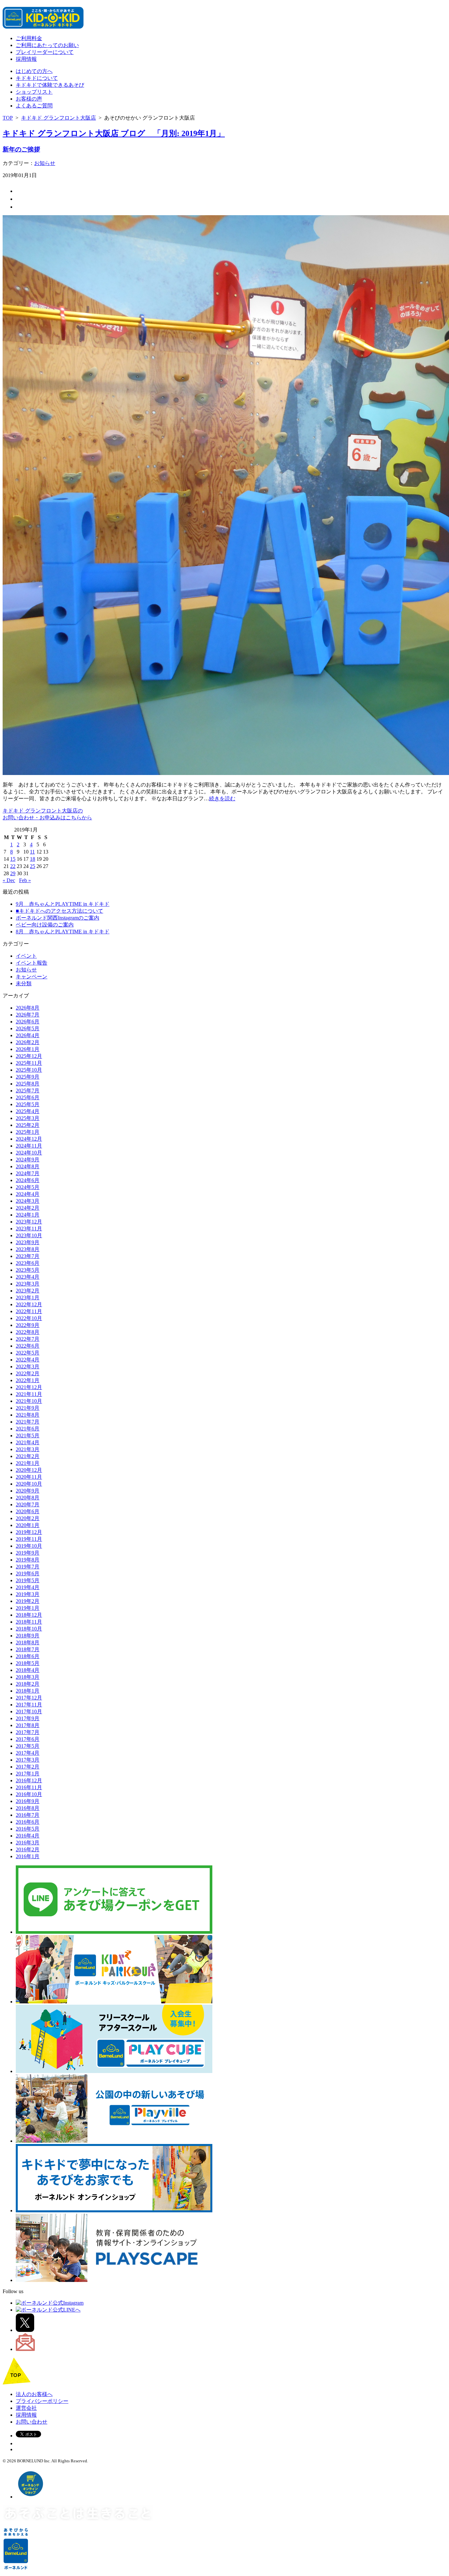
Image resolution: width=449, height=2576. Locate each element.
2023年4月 (28, 1277)
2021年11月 (29, 1394)
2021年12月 (29, 1387)
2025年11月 (29, 1063)
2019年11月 (29, 1539)
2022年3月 (28, 1367)
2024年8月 (28, 1166)
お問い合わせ (32, 2422)
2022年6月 (28, 1346)
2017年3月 (28, 1760)
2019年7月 (28, 1567)
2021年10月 (29, 1401)
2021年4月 (28, 1442)
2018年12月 (29, 1615)
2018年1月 (28, 1691)
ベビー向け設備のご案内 (45, 925)
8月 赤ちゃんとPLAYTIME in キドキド (63, 932)
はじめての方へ (34, 71)
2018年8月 (28, 1642)
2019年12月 (29, 1532)
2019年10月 (29, 1546)
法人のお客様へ (34, 2394)
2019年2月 (28, 1601)
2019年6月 (28, 1573)
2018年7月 (28, 1649)
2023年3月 (28, 1284)
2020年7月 (28, 1505)
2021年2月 (28, 1456)
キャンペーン (32, 977)
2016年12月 (29, 1780)
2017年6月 (28, 1739)
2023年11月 (29, 1229)
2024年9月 (28, 1160)
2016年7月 (28, 1815)
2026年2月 (28, 1042)
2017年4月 (28, 1753)
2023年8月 (28, 1249)
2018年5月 (28, 1663)
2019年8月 (28, 1560)
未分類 (24, 983)
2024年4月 (28, 1194)
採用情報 (26, 59)
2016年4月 (28, 1836)
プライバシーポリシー (42, 2401)
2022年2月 (28, 1373)
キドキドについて (37, 78)
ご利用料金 (29, 38)
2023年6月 (28, 1263)
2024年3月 (28, 1201)
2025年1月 (28, 1132)
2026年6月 (28, 1022)
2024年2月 (28, 1208)
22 (13, 866)
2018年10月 (29, 1629)
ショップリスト (34, 92)
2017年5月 (28, 1746)
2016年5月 (28, 1829)
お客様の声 (29, 99)
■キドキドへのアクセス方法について (59, 911)
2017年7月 (28, 1732)
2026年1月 (28, 1049)
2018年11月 (29, 1622)
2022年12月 (29, 1304)
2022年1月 (28, 1380)
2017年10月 (29, 1711)
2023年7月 (28, 1256)
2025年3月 (28, 1118)
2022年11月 (29, 1311)
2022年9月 (28, 1325)
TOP (8, 118)
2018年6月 (28, 1656)
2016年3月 (28, 1843)
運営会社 (26, 2408)
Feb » (25, 880)
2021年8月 (28, 1415)
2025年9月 (28, 1077)
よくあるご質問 (34, 106)
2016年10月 (29, 1794)
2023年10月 (29, 1235)
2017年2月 (28, 1767)
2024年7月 (28, 1173)
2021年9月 (28, 1408)
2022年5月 (28, 1353)
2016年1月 (28, 1856)
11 (32, 852)
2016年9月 (28, 1801)
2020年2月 (28, 1518)
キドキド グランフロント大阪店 (59, 118)
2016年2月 (28, 1849)
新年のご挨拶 (21, 149)
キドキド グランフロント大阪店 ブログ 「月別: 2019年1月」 (114, 133)
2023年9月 (28, 1242)
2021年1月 (28, 1463)
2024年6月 (28, 1180)
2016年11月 (29, 1787)
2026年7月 (28, 1015)
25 (33, 866)
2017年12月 (29, 1698)
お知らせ (45, 163)
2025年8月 (28, 1084)
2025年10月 (29, 1070)
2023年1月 (28, 1298)
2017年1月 (28, 1774)
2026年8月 (28, 1008)
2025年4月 (28, 1111)
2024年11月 (29, 1146)
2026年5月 (28, 1028)
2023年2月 (28, 1291)
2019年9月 (28, 1553)
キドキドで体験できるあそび (50, 85)
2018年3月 (28, 1677)
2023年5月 (28, 1270)
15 (13, 859)
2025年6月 (28, 1097)
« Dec (9, 880)
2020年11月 (29, 1477)
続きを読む (222, 798)
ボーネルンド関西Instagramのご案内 (58, 918)
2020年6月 (28, 1511)
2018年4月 (28, 1670)
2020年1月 (28, 1525)
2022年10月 (29, 1318)
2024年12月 (29, 1139)
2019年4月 (28, 1587)
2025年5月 (28, 1104)
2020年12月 (29, 1470)
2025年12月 (29, 1056)
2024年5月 (28, 1187)
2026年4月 (28, 1035)
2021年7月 (28, 1422)
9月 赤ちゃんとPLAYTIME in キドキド (63, 904)
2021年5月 (28, 1436)
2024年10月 (29, 1153)
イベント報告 (32, 963)
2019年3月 (28, 1594)
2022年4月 (28, 1360)
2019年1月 (28, 1608)
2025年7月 (28, 1091)
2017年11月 (29, 1705)
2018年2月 (28, 1684)
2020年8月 (28, 1498)
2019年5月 (28, 1580)
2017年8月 (28, 1725)
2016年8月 (28, 1808)
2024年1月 (28, 1215)
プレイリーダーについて (45, 52)
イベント (26, 956)
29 (13, 873)
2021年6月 (28, 1429)
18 (33, 859)
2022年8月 (28, 1332)
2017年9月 (28, 1718)
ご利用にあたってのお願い (47, 45)
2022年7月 (28, 1339)
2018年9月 (28, 1636)
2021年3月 (28, 1449)
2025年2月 (28, 1125)
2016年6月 (28, 1822)
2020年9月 (28, 1491)
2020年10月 (29, 1484)
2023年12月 (29, 1222)
